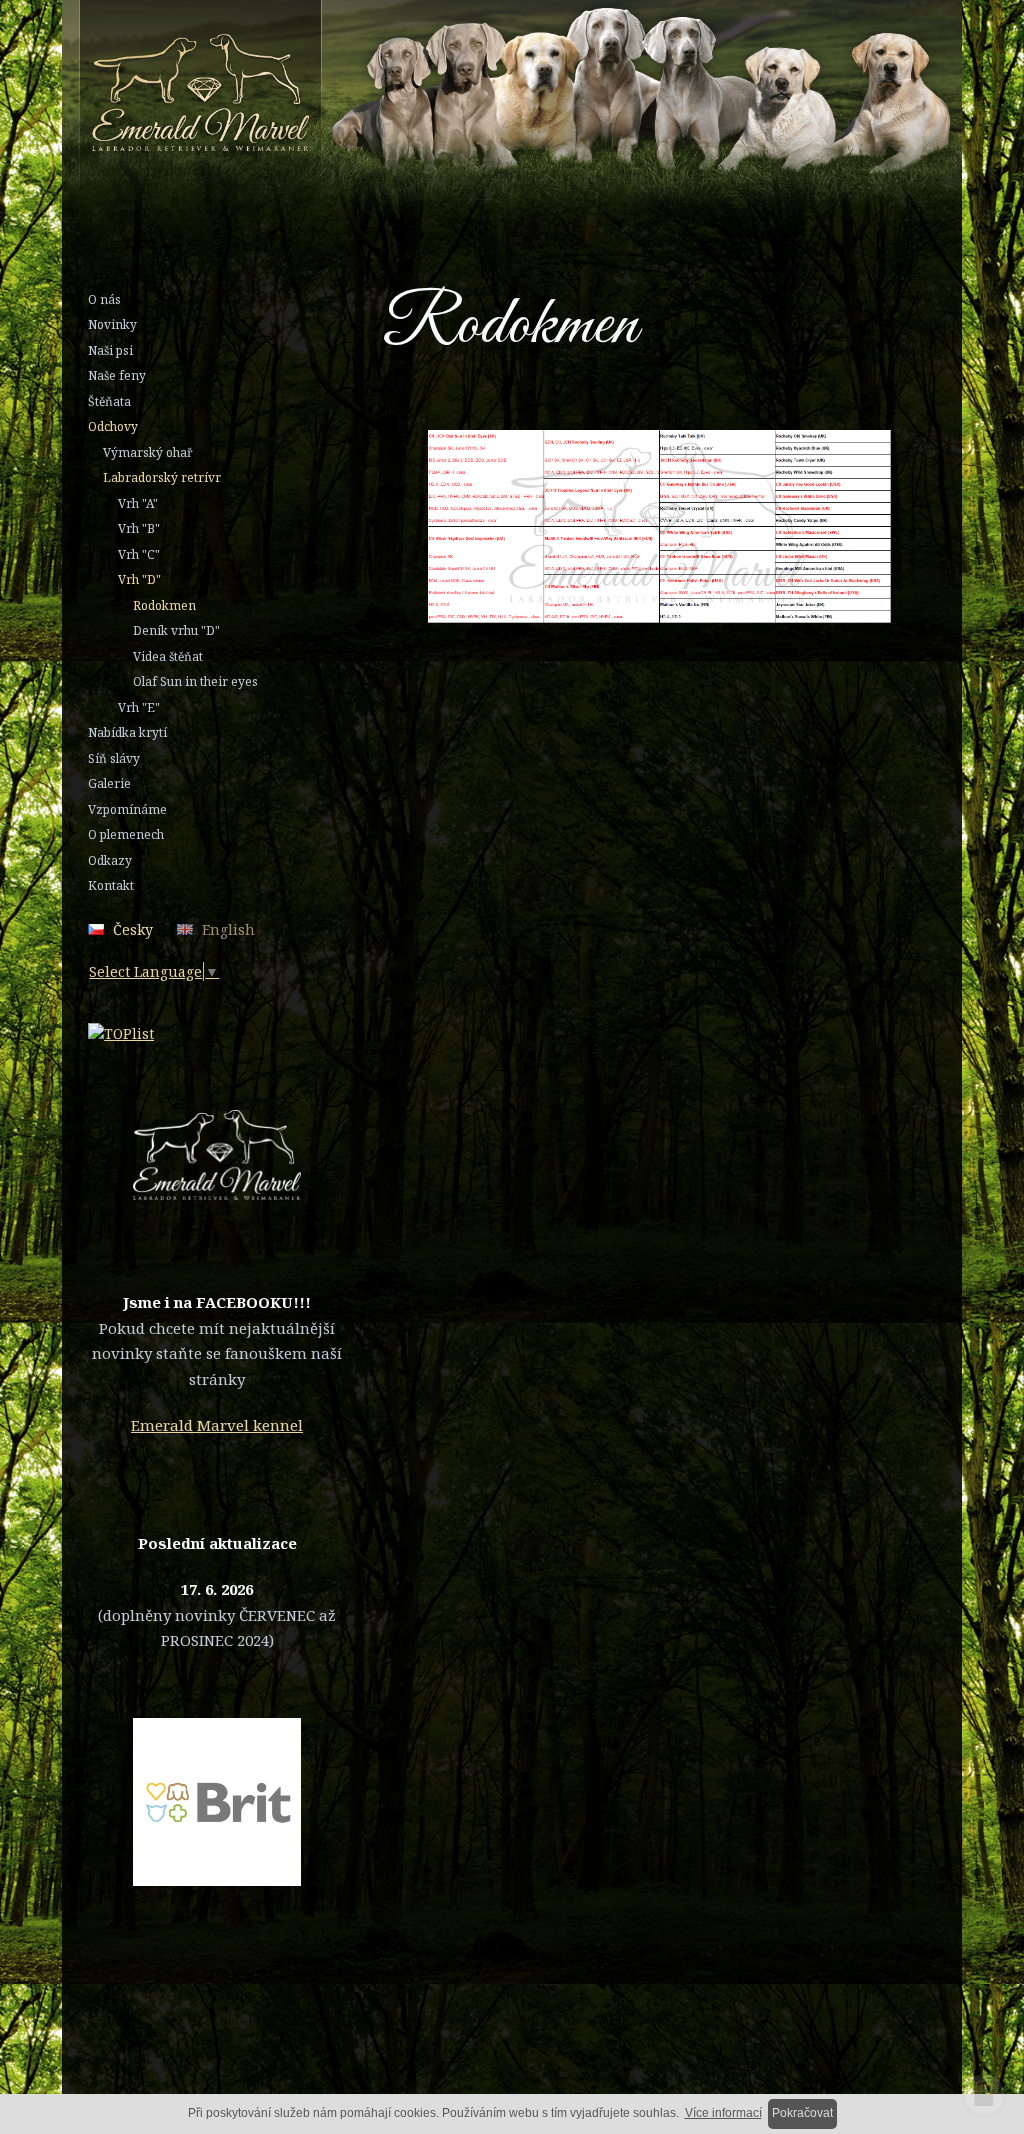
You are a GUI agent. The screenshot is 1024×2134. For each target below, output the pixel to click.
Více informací (723, 2113)
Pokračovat (802, 2113)
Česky (133, 929)
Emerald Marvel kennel (217, 1425)
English (228, 929)
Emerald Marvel (576, 103)
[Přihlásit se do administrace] (984, 2094)
